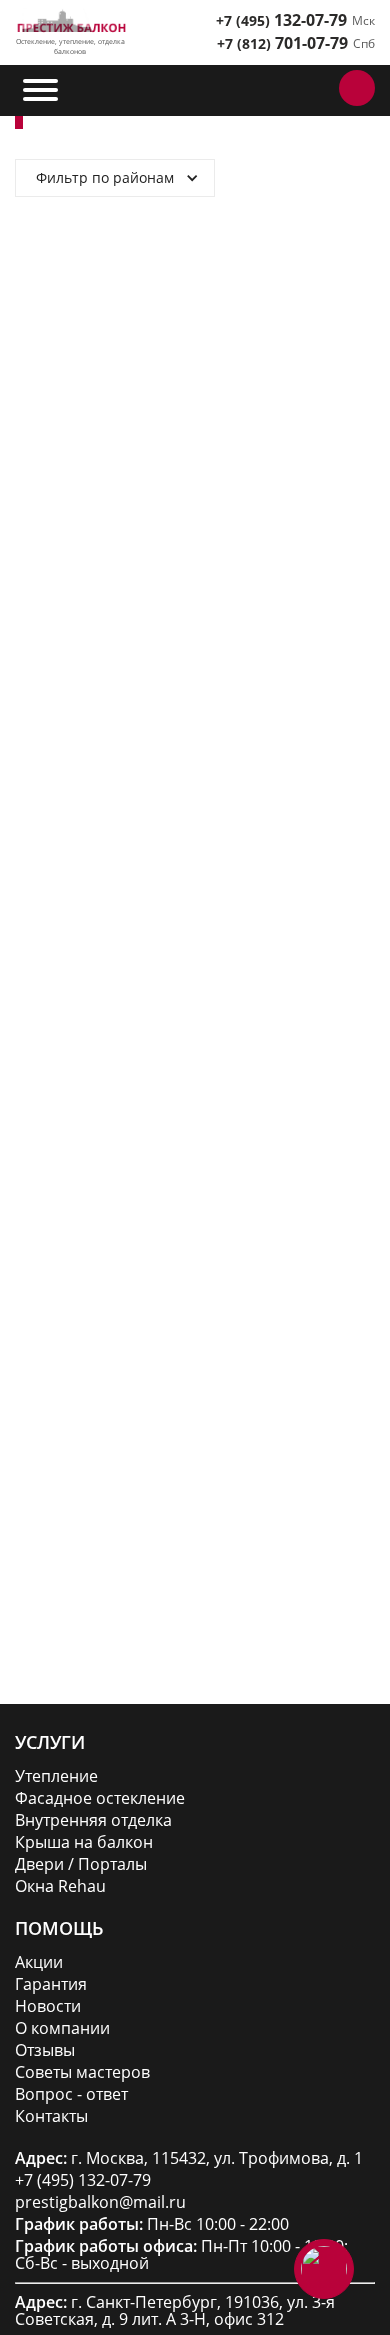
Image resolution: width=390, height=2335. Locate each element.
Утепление (56, 1776)
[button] (42, 90)
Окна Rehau (60, 1886)
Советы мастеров (82, 2072)
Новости (48, 2006)
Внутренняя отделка (93, 1820)
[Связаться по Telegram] (271, 88)
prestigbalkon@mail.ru (100, 2202)
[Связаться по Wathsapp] (316, 88)
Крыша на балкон (84, 1842)
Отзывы (45, 2050)
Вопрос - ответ (71, 2094)
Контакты (51, 2116)
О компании (62, 2028)
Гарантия (51, 1984)
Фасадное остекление (100, 1798)
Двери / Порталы (81, 1864)
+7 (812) (282, 43)
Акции (39, 1962)
